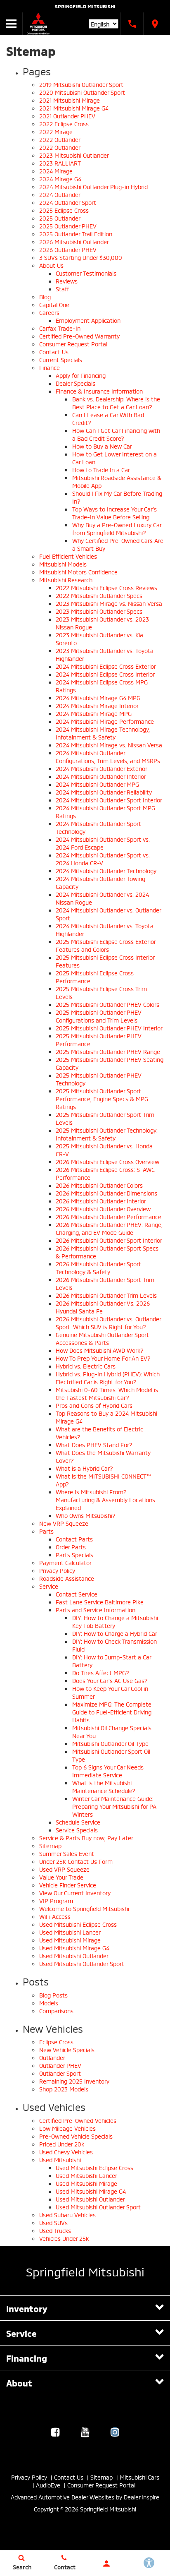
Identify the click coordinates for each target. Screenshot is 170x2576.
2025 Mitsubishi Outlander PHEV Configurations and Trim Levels (99, 1016)
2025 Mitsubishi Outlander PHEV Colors (107, 1004)
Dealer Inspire (142, 2497)
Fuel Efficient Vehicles (68, 556)
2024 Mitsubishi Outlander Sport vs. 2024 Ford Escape (103, 843)
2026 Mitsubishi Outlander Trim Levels (106, 1295)
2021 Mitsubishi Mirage (70, 100)
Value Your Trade (61, 1877)
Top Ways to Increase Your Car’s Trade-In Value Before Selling (115, 513)
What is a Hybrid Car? (84, 1468)
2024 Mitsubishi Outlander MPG (97, 784)
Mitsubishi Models (63, 564)
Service (49, 1586)
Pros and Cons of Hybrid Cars (94, 1405)
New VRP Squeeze (64, 1523)
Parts (46, 1531)
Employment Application (88, 320)
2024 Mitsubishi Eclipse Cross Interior (105, 674)
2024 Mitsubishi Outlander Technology (106, 870)
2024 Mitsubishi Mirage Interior (97, 705)
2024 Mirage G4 (60, 179)
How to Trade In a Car (101, 469)
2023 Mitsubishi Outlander (74, 155)
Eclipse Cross (56, 2042)
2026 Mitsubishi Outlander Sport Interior (109, 1240)
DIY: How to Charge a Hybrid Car (115, 1633)
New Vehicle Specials (67, 2049)
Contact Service (77, 1594)
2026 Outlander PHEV (68, 249)
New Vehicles (53, 2028)
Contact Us (54, 352)
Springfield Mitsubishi (85, 6)
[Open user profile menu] (106, 2564)
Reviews (67, 281)
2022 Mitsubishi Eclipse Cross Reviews (106, 587)
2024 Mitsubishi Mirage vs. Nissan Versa (109, 745)
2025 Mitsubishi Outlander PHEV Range (108, 1051)
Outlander (52, 2057)
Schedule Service (78, 1822)
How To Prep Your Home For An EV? (103, 1358)
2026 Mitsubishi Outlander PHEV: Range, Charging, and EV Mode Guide (109, 1228)
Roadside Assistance (67, 1578)
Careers (49, 312)
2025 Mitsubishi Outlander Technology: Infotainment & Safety (107, 1134)
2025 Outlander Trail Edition (76, 234)
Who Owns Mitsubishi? (86, 1515)
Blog (45, 296)
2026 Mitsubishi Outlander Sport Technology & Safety (98, 1268)
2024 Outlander (60, 194)
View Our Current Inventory (75, 1893)
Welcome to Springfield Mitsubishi (84, 1908)
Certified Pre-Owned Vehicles (78, 2120)
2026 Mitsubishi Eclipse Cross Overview (107, 1161)
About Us (51, 265)
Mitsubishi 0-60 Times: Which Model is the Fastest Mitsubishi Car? (107, 1393)
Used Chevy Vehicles (66, 2152)
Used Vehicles (54, 2106)
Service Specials (77, 1830)
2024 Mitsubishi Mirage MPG (94, 713)
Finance (50, 367)
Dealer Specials (76, 383)
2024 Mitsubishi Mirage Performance (105, 721)
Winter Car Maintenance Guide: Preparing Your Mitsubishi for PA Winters (114, 1806)
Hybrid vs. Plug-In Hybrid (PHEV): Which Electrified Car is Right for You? (108, 1378)
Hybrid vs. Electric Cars (86, 1366)
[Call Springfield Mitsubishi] (132, 24)
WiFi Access (55, 1916)
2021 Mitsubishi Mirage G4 (74, 108)
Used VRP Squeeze (64, 1869)
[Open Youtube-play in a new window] (85, 2432)
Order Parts (71, 1547)
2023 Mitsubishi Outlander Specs (99, 611)
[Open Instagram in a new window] (115, 2432)
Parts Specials (74, 1554)
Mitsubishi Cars (139, 2477)
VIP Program (56, 1900)
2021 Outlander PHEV (67, 116)
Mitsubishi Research (66, 580)
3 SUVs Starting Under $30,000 (81, 257)
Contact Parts (74, 1539)
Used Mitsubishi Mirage (70, 1940)
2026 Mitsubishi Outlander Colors (99, 1185)
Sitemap (50, 1845)
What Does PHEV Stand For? (94, 1444)
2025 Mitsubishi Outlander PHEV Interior (109, 1028)
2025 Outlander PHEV (68, 226)
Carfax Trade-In (60, 328)
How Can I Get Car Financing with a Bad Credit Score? (116, 434)
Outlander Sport (60, 2073)
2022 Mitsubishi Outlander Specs (99, 595)
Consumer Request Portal (73, 344)
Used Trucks (55, 2230)
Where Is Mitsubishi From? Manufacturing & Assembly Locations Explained (105, 1499)
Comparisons (56, 2011)
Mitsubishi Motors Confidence (78, 572)
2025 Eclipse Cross (64, 210)
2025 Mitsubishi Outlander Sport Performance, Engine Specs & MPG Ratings (102, 1098)
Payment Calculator (65, 1562)
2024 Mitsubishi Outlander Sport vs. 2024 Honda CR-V (103, 859)
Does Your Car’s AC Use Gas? (110, 1680)
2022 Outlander (60, 139)
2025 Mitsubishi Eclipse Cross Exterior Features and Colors (106, 945)
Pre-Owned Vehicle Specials (76, 2136)
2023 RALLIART (60, 163)
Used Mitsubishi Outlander (74, 1955)
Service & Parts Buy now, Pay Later (86, 1838)
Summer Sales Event (67, 1853)
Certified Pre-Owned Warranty (79, 336)
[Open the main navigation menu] (11, 24)
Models (49, 2003)
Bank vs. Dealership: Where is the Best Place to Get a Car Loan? (116, 403)
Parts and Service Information (96, 1610)
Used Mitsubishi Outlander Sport (82, 1963)
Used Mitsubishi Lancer (70, 1932)
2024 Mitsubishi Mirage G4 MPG (98, 697)
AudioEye (48, 2485)
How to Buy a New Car (102, 446)
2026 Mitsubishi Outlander (74, 241)
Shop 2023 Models (64, 2089)
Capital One (54, 304)
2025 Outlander (60, 218)
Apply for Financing (81, 375)
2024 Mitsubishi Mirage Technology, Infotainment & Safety (103, 733)
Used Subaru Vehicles (67, 2215)
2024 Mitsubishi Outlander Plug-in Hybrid (93, 186)
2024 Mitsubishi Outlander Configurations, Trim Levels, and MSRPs (108, 756)
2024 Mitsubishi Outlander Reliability (104, 792)
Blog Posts (53, 1995)
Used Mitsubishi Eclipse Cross (78, 1924)
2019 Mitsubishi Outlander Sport (81, 84)
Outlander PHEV (60, 2065)
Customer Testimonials (86, 273)
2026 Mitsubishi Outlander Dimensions (106, 1193)
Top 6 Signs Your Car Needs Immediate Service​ (108, 1771)
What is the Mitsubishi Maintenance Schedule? (104, 1786)
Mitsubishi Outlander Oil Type (110, 1743)
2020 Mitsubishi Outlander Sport (82, 92)
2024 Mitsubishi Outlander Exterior (102, 768)
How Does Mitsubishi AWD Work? (100, 1350)
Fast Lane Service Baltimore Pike (100, 1602)
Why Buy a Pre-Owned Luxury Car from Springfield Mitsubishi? (117, 528)
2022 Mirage (56, 131)
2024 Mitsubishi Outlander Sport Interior (109, 800)
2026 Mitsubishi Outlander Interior (101, 1201)
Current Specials (61, 359)
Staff (62, 289)
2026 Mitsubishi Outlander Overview (103, 1209)
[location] (155, 24)
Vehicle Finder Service (68, 1885)
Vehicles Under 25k (64, 2238)
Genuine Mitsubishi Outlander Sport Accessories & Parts (102, 1338)
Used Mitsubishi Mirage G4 (74, 1948)
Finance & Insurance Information (99, 391)
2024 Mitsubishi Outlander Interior (101, 776)
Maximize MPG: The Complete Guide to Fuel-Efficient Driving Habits (112, 1712)
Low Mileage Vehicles (67, 2128)
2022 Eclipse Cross (64, 124)
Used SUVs (53, 2222)
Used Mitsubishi (60, 2159)
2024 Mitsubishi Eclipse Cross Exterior (106, 666)
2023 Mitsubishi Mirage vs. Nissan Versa (109, 603)
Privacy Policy (57, 1570)
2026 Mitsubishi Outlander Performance (109, 1216)
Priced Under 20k (62, 2144)
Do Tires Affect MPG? (101, 1672)
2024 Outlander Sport (68, 202)
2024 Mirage (56, 171)
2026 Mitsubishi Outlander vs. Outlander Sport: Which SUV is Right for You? (108, 1323)
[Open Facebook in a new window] (55, 2432)
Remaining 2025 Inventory (74, 2081)
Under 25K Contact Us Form (76, 1861)
